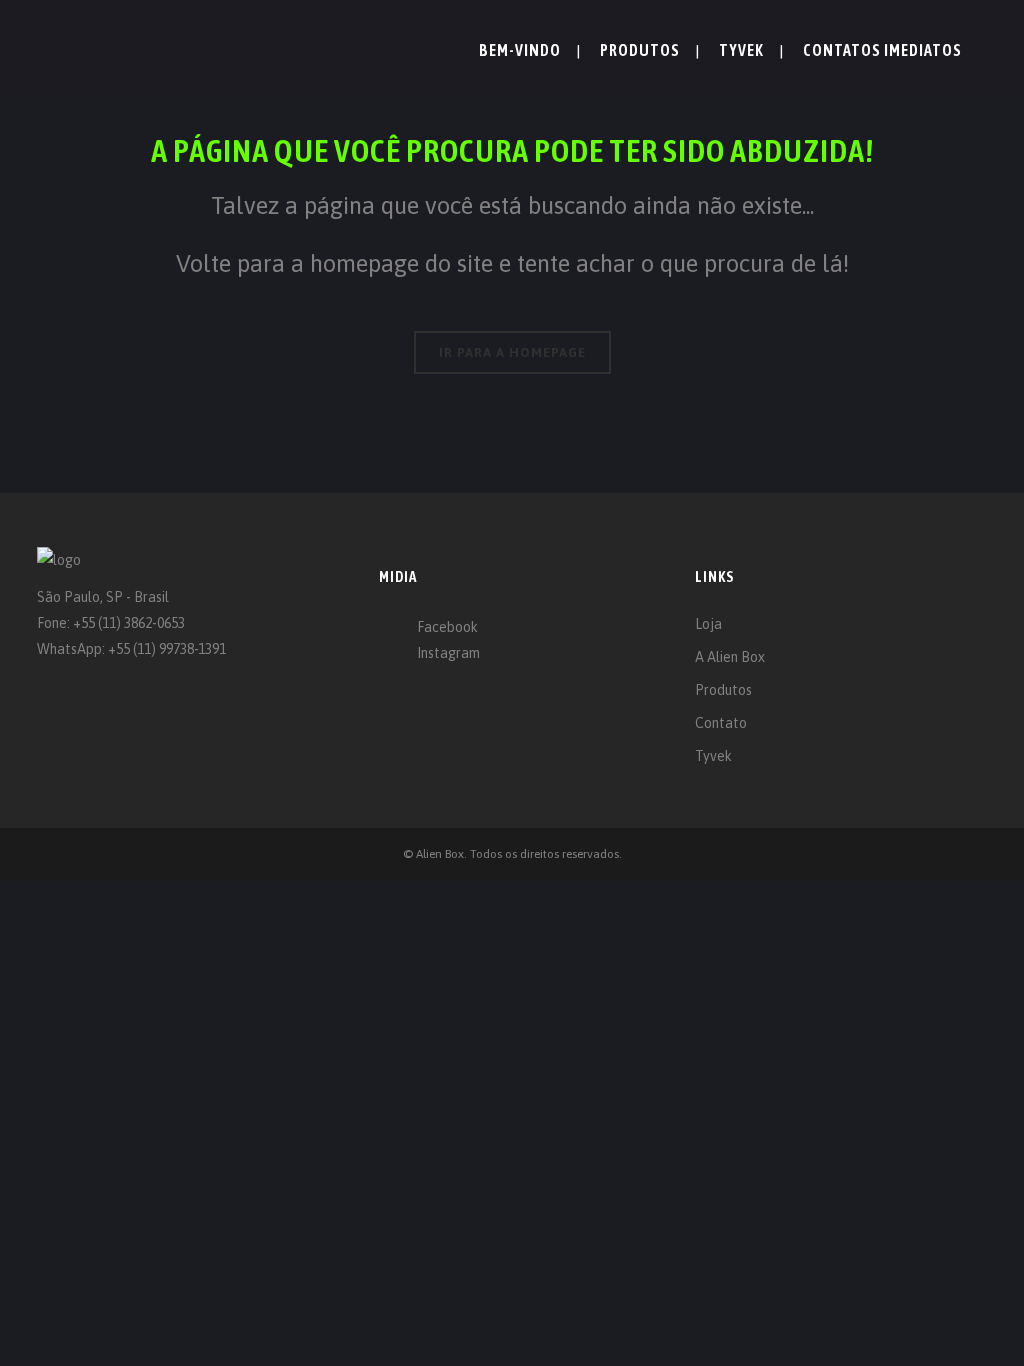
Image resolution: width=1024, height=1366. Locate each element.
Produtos (723, 690)
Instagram (448, 653)
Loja (708, 624)
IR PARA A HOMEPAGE (512, 352)
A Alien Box (730, 657)
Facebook (447, 627)
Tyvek (713, 756)
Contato (721, 723)
